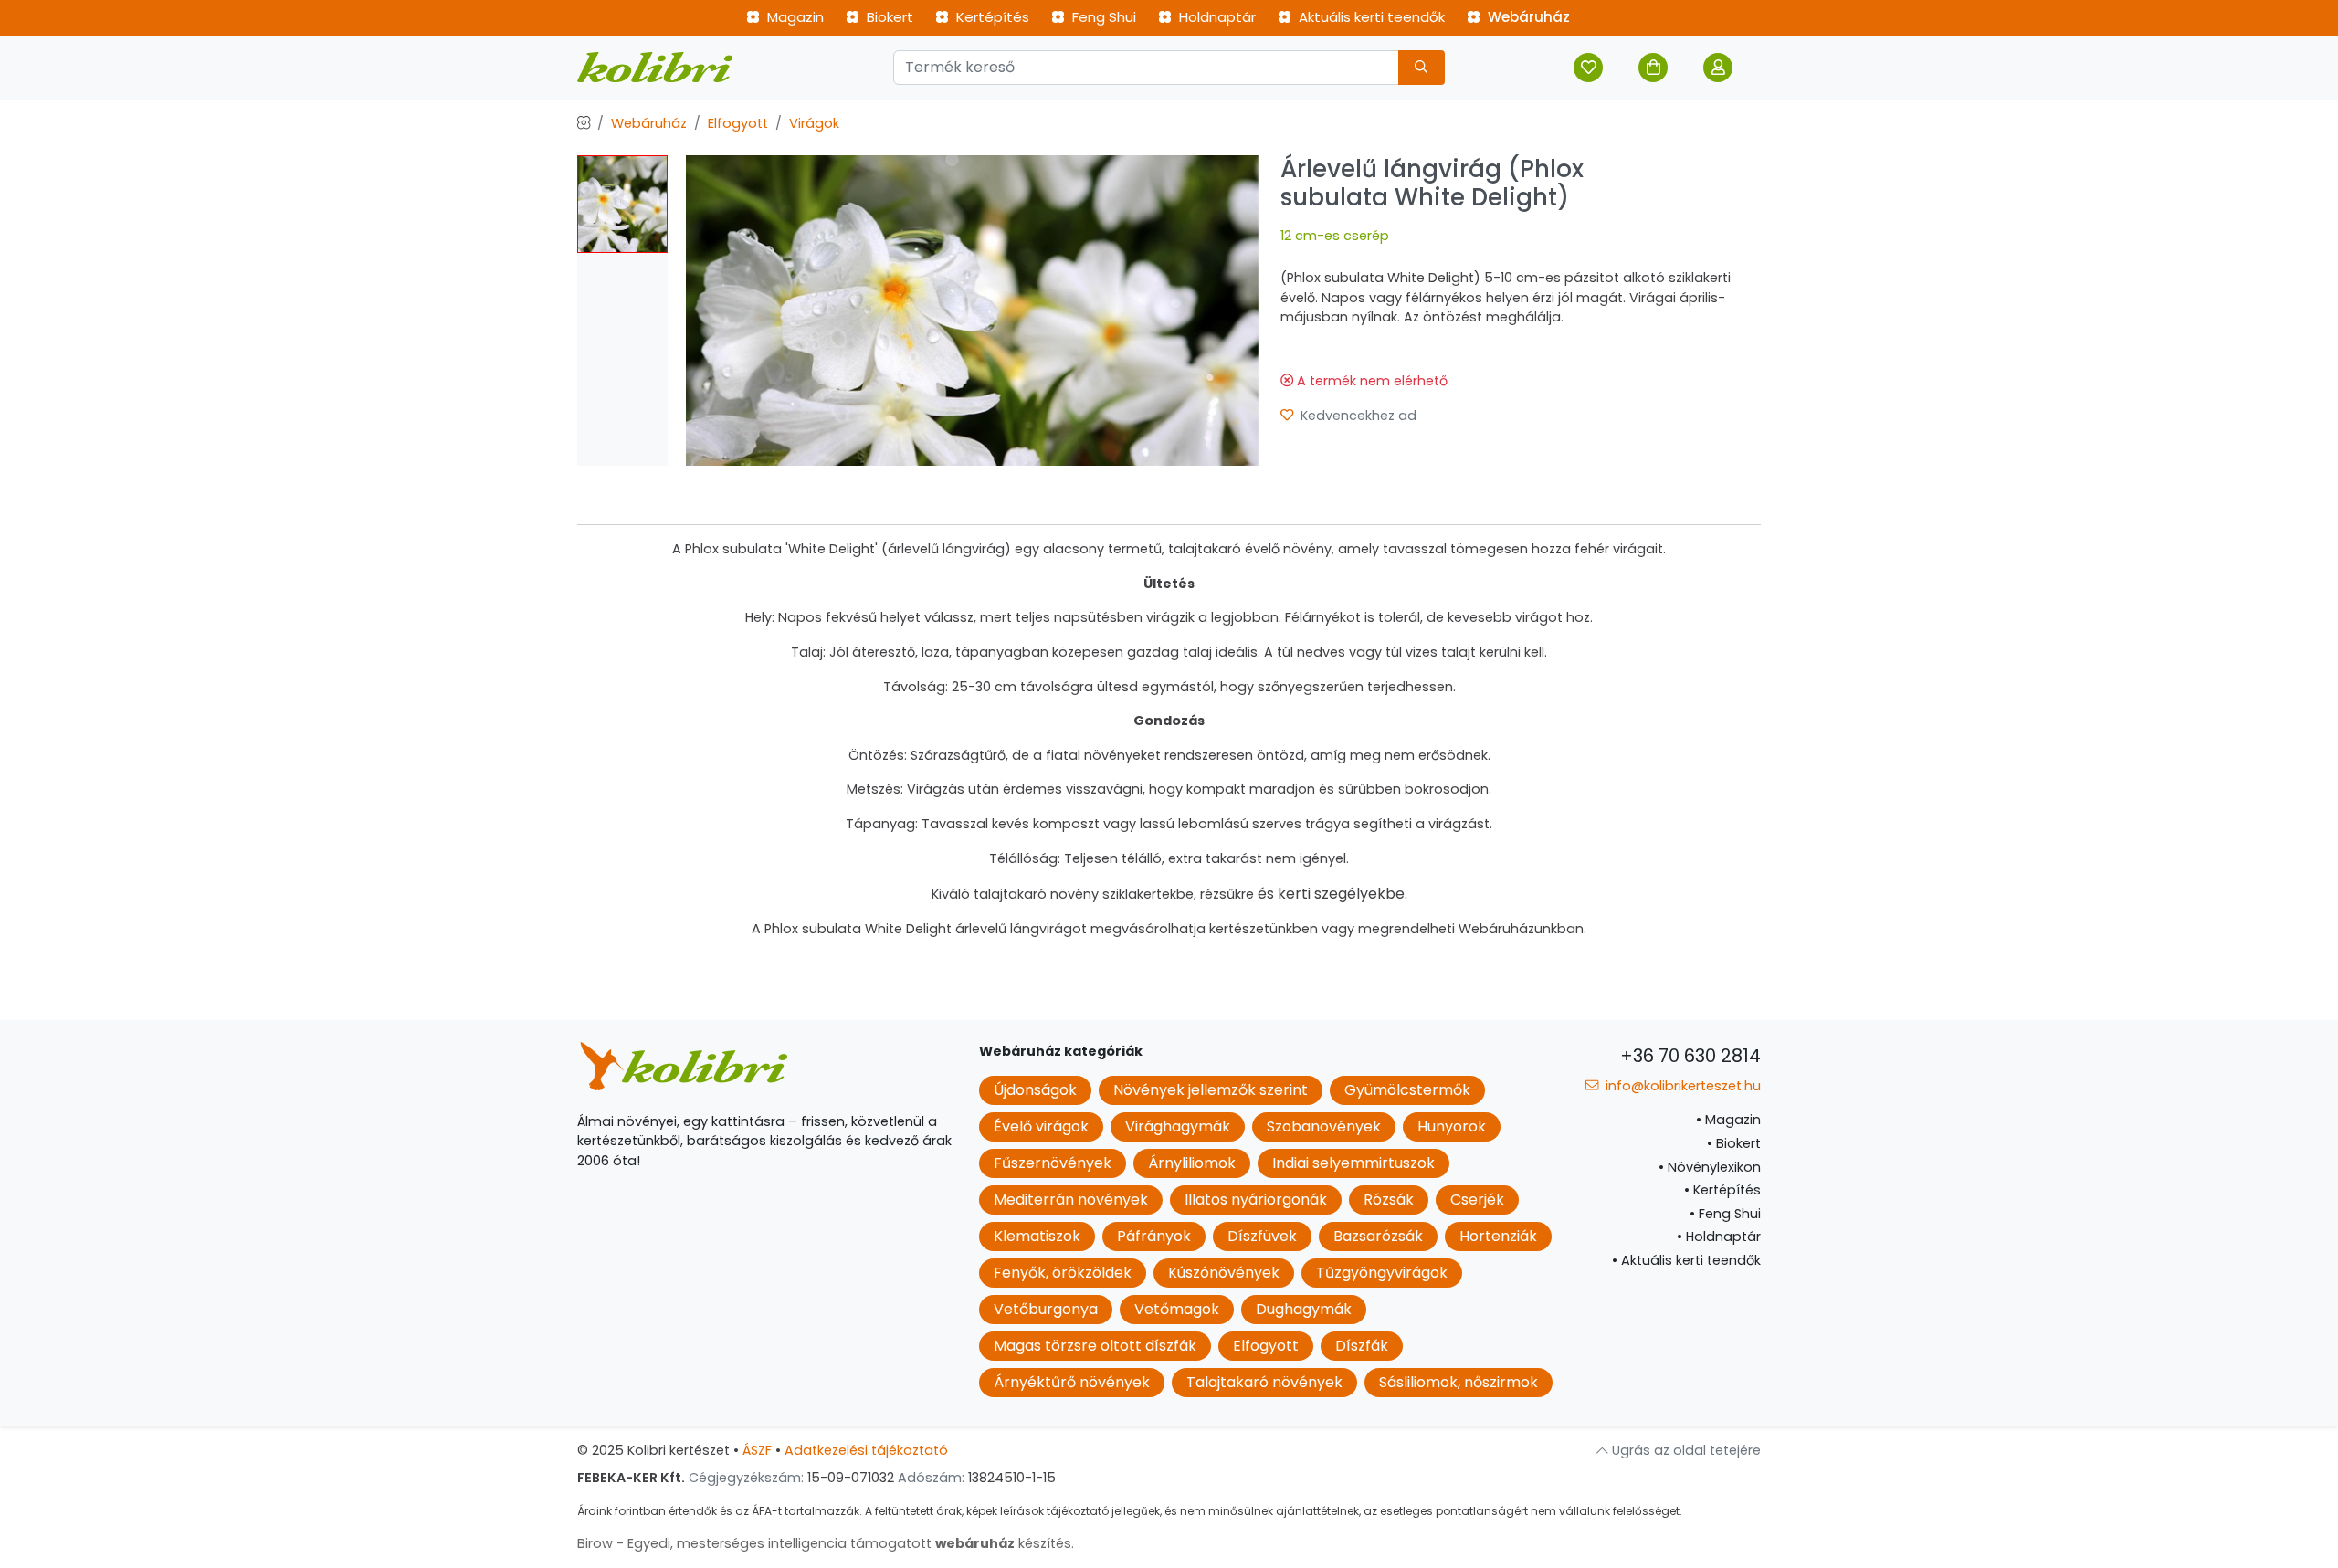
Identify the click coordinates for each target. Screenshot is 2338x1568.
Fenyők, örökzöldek (1063, 1273)
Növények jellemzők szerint (1211, 1090)
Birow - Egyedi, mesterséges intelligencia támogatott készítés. (826, 1543)
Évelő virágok (1041, 1126)
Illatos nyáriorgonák (1256, 1200)
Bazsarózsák (1378, 1236)
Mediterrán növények (1071, 1200)
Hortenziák (1498, 1236)
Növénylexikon (1710, 1167)
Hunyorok (1452, 1126)
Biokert (888, 17)
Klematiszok (1037, 1236)
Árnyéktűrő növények (1072, 1382)
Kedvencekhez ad (1357, 416)
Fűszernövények (1053, 1163)
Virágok (814, 123)
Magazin (794, 17)
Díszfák (1362, 1346)
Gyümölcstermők (1407, 1090)
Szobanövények (1324, 1126)
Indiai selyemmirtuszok (1353, 1163)
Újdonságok (1035, 1090)
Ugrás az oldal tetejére (1685, 1450)
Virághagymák (1178, 1126)
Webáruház (1527, 17)
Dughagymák (1304, 1309)
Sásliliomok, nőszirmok (1459, 1382)
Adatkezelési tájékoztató (866, 1450)
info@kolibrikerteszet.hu (1681, 1086)
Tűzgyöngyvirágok (1382, 1273)
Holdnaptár (1216, 17)
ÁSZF (757, 1450)
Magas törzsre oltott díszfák (1095, 1346)
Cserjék (1477, 1200)
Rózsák (1389, 1200)
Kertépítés (991, 17)
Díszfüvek (1262, 1236)
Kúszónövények (1224, 1273)
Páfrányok (1154, 1236)
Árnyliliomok (1192, 1163)
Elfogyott (738, 123)
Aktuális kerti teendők (1370, 17)
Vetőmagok (1177, 1309)
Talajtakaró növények (1264, 1382)
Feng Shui (1102, 17)
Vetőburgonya (1046, 1309)
